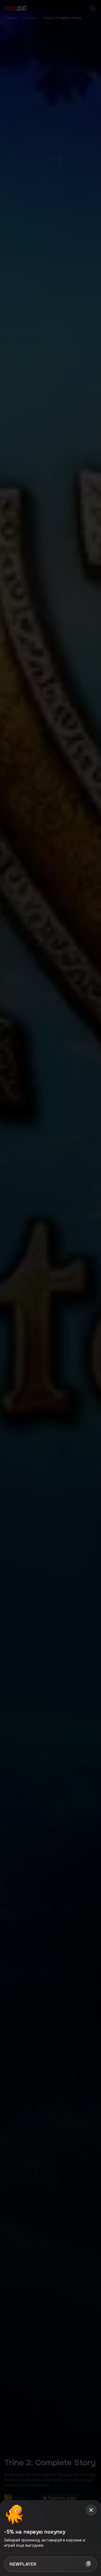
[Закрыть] (91, 2510)
